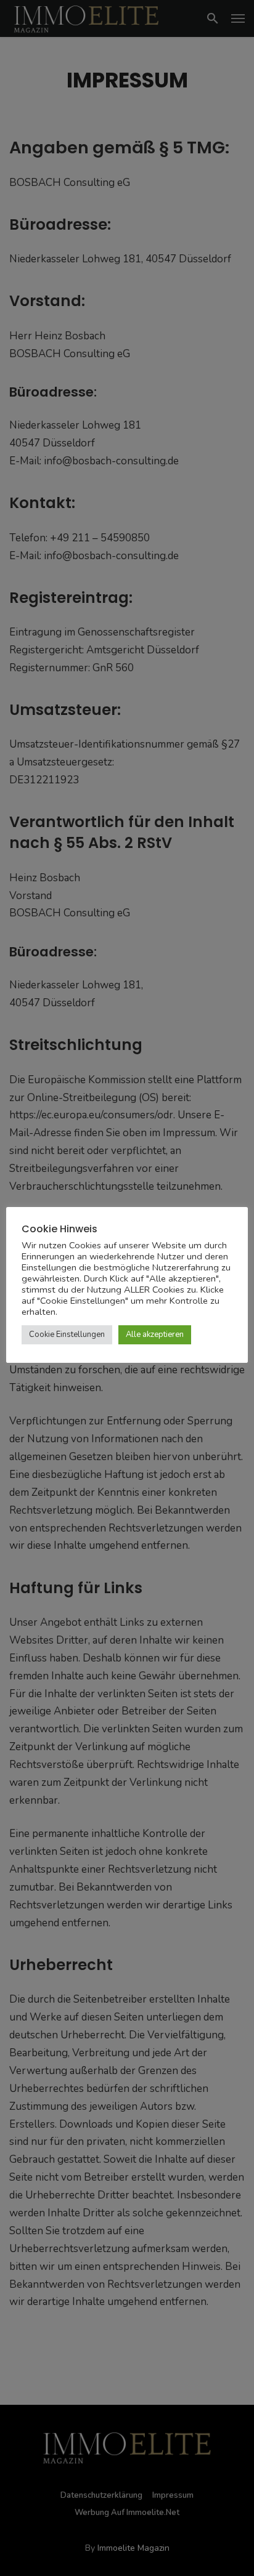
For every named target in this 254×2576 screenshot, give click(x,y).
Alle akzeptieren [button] (155, 1334)
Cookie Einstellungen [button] (67, 1334)
